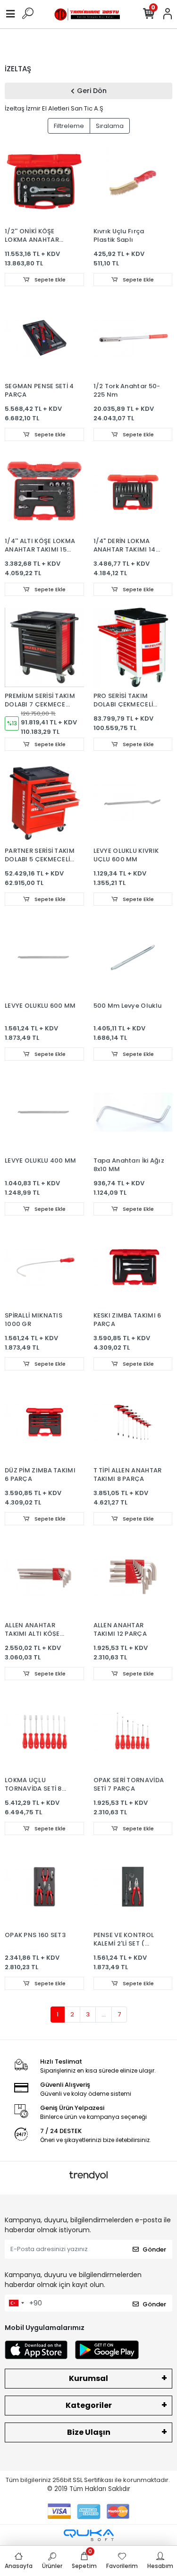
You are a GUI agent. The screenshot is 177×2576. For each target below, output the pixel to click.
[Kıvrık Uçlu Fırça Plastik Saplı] (133, 183)
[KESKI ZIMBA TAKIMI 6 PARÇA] (133, 1267)
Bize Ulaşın (89, 2432)
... (104, 2014)
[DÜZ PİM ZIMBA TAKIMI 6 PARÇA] (44, 1422)
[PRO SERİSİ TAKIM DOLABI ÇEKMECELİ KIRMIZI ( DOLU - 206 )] (133, 647)
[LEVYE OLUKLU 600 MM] (44, 957)
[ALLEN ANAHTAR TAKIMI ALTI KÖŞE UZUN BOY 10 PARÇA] (44, 1577)
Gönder (154, 2249)
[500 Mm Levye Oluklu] (133, 957)
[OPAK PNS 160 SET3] (44, 1887)
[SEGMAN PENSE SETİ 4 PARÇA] (44, 338)
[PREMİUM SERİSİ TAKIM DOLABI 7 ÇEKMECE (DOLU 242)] (44, 647)
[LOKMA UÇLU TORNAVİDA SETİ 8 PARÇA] (44, 1732)
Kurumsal (88, 2378)
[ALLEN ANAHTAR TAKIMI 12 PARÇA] (133, 1577)
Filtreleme (69, 126)
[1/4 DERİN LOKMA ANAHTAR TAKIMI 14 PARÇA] (133, 493)
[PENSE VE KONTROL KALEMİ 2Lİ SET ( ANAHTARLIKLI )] (133, 1887)
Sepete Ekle (49, 280)
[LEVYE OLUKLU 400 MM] (44, 1112)
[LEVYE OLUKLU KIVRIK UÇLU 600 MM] (133, 802)
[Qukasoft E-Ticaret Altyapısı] (89, 2535)
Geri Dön (92, 91)
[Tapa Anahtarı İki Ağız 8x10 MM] (133, 1112)
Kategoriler (89, 2405)
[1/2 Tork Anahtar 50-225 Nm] (133, 338)
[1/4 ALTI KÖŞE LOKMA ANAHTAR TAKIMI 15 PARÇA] (44, 493)
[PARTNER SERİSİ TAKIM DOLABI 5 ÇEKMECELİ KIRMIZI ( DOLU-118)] (44, 802)
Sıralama (110, 126)
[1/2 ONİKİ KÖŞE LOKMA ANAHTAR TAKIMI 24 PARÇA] (44, 183)
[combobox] (16, 2303)
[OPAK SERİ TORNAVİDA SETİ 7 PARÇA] (133, 1732)
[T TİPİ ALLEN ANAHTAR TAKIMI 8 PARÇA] (133, 1422)
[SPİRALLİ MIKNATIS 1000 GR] (44, 1267)
